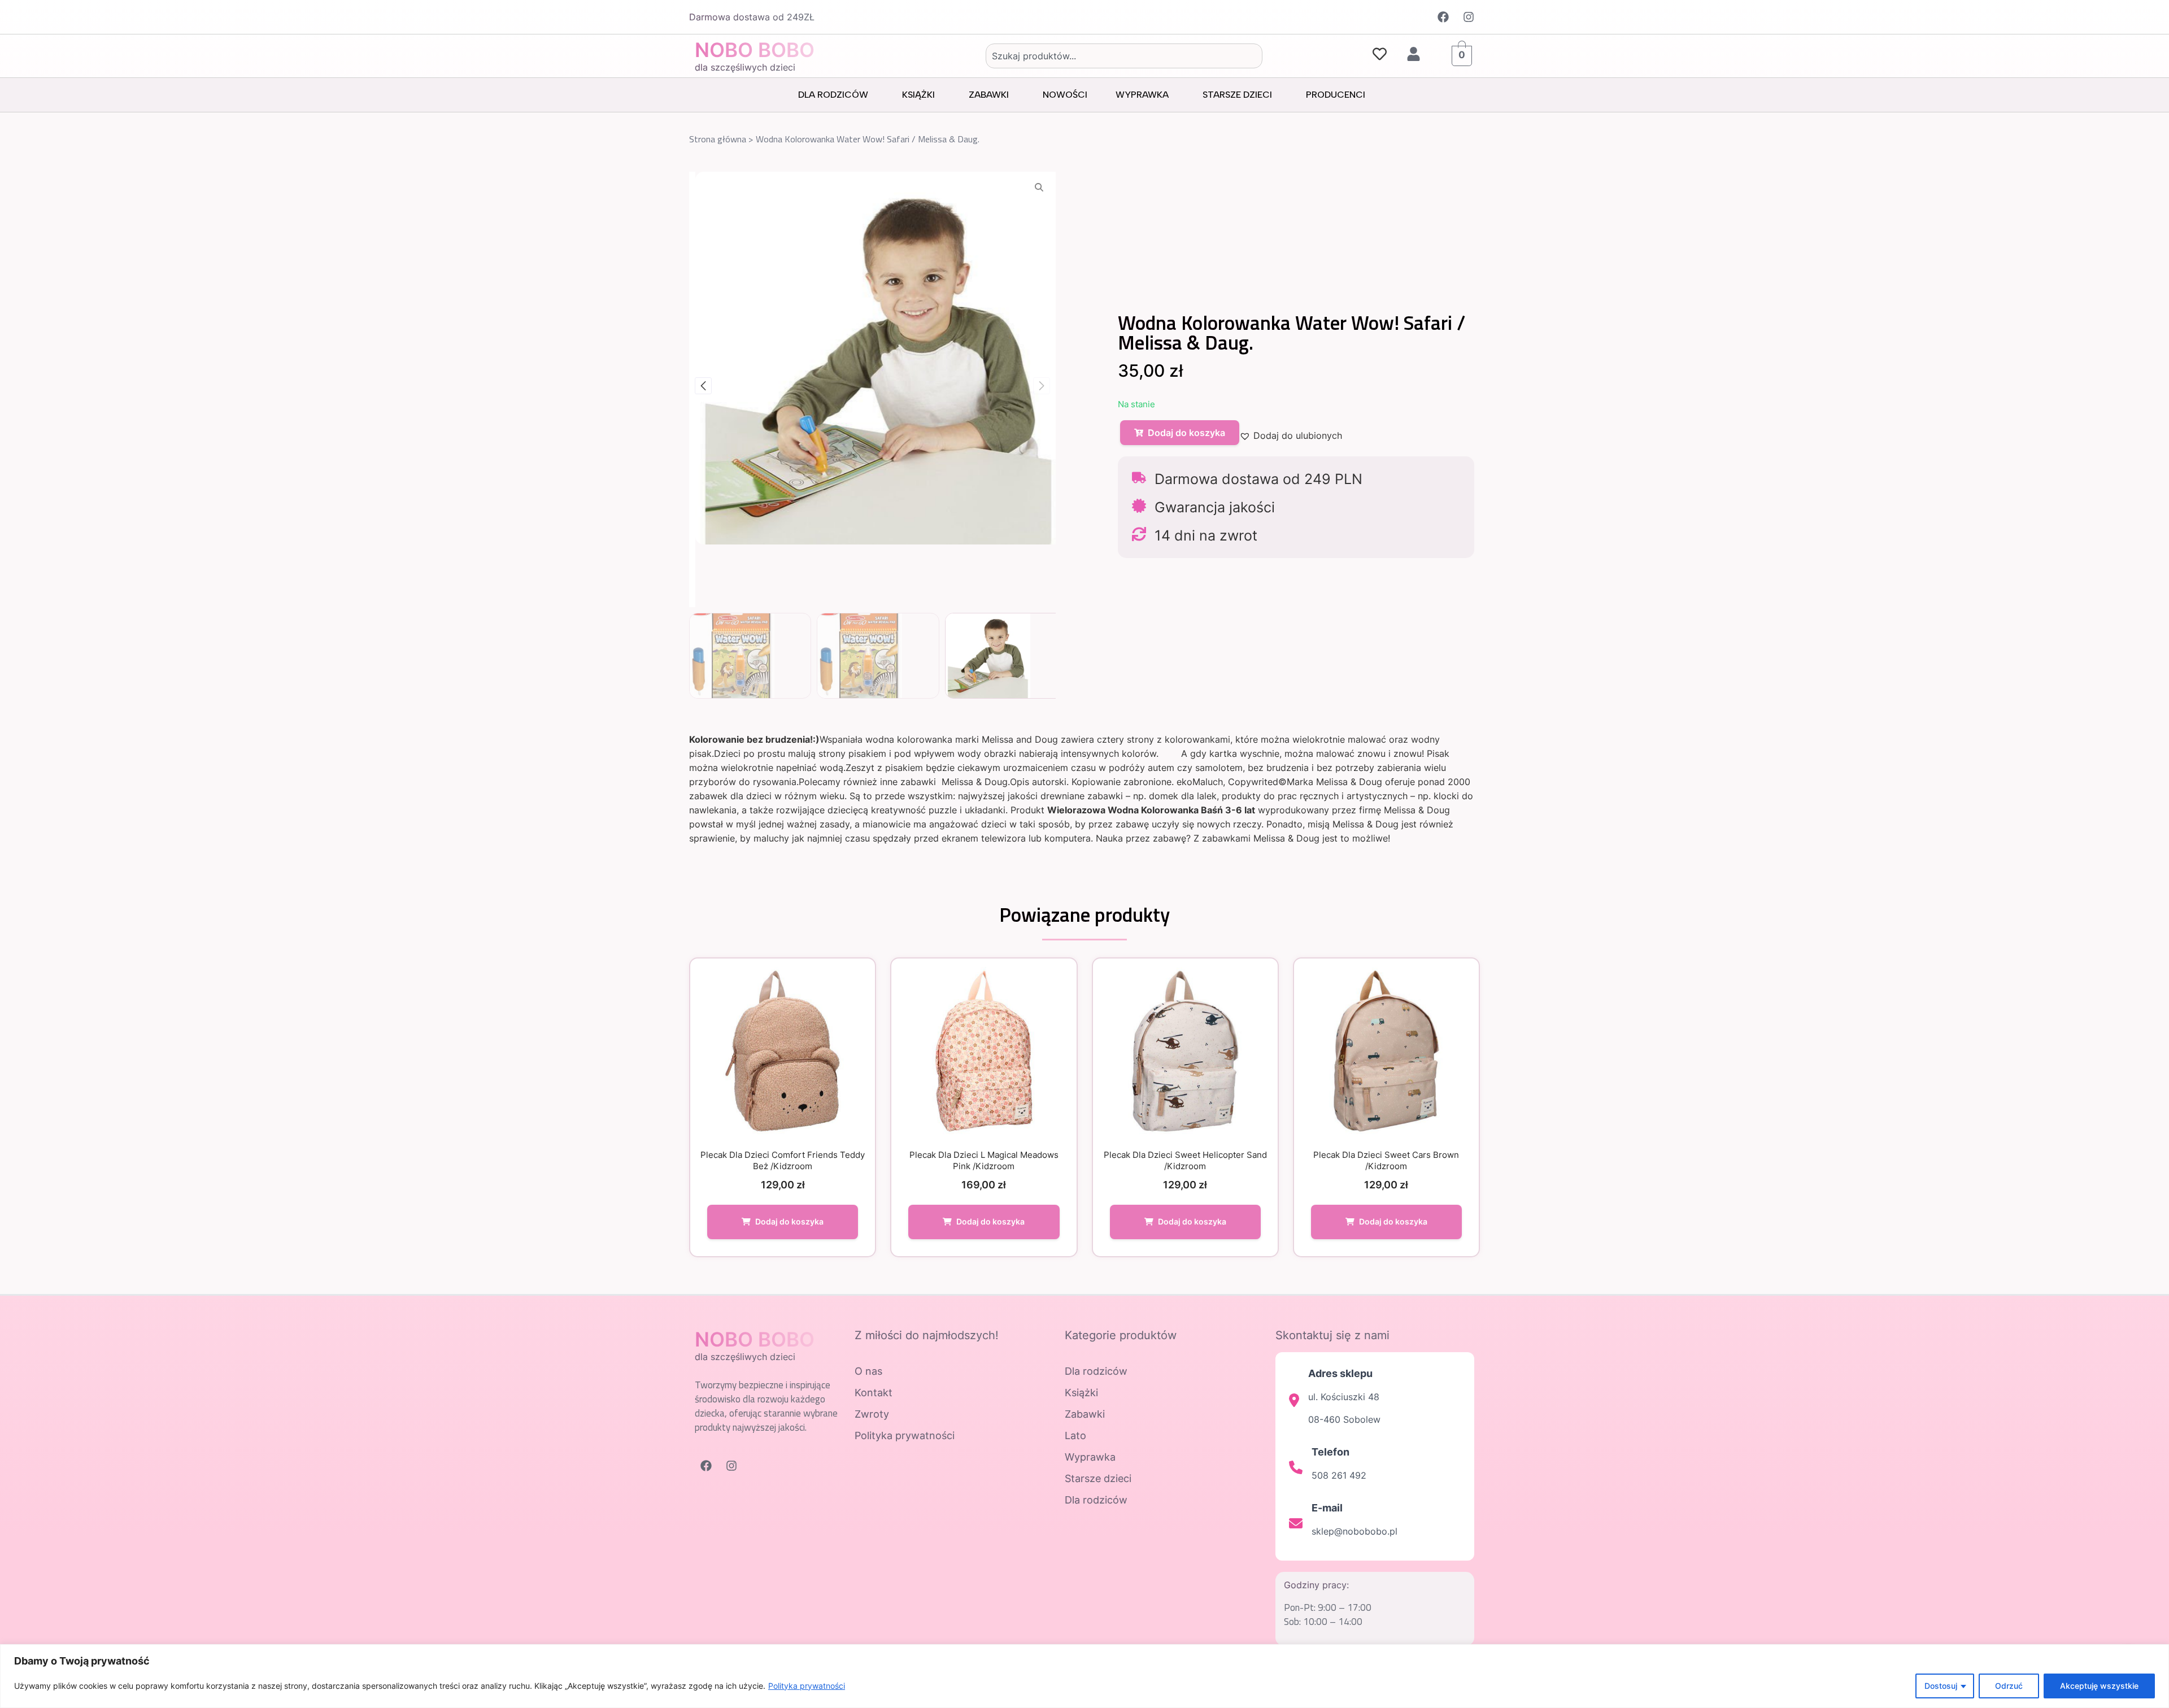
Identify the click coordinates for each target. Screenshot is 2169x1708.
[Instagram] (1469, 17)
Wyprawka (1142, 95)
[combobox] (1124, 56)
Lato (1075, 1435)
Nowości (1065, 95)
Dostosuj (1941, 1686)
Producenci (1336, 95)
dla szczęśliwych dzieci (745, 67)
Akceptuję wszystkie (2099, 1686)
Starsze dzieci (1237, 95)
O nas (868, 1371)
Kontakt (874, 1393)
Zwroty (872, 1414)
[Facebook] (1443, 17)
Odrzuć (2009, 1686)
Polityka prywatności (807, 1686)
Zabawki (989, 95)
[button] (703, 386)
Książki (918, 95)
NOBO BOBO (755, 50)
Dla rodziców (833, 95)
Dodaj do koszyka (1186, 433)
